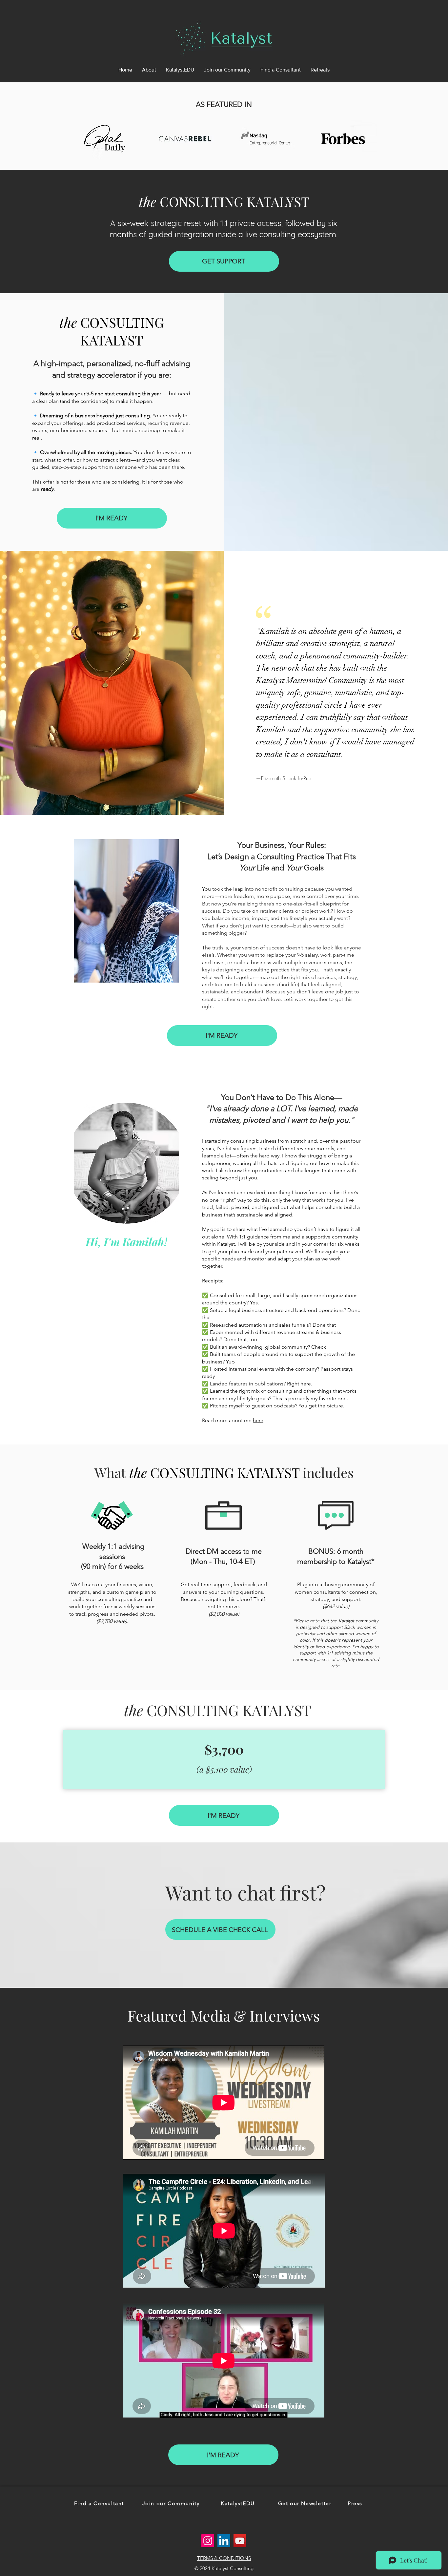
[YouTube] (240, 2541)
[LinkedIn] (224, 2541)
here (258, 1420)
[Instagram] (208, 2541)
